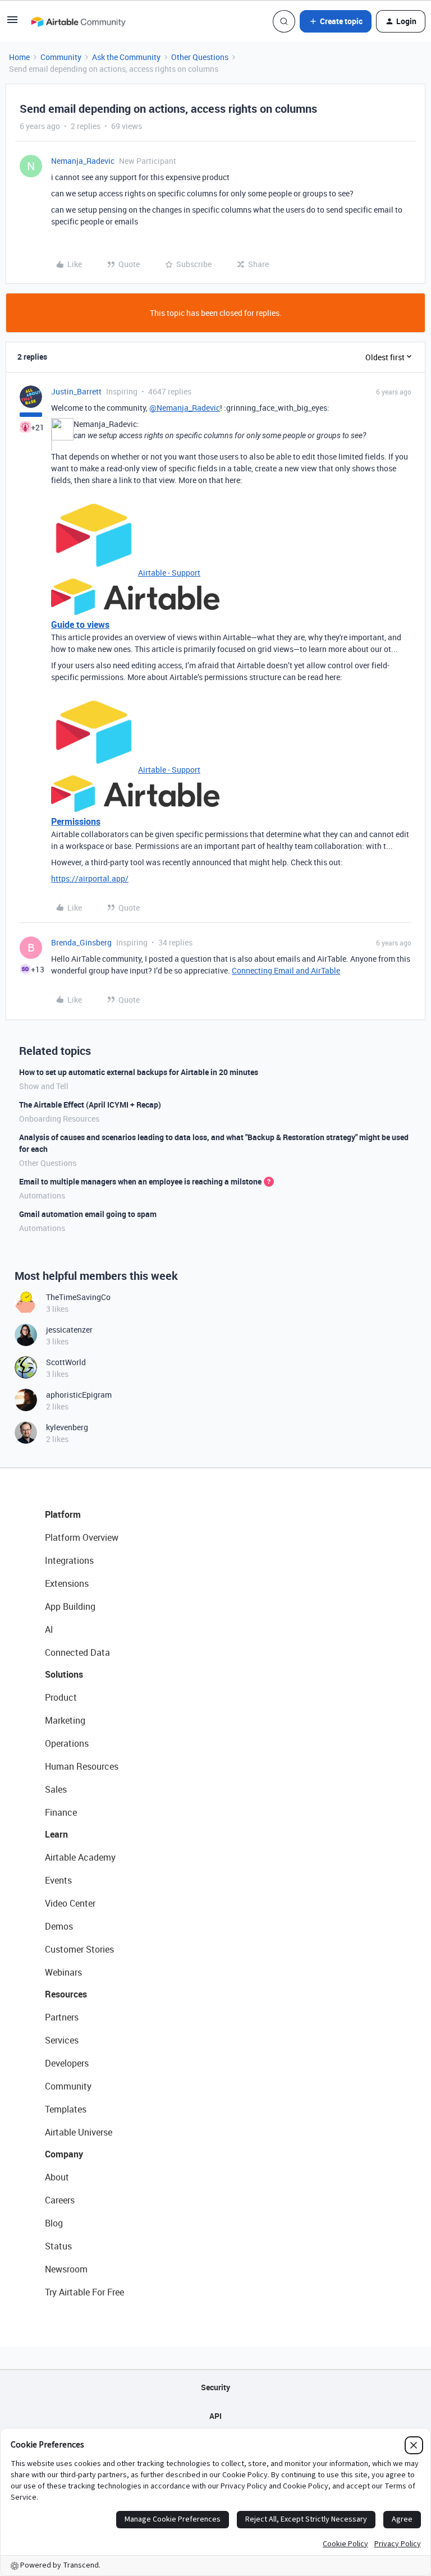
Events (58, 1880)
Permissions (76, 821)
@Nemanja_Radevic (185, 408)
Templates (66, 2109)
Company (64, 2154)
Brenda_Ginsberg (81, 942)
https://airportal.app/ (90, 878)
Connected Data (77, 1652)
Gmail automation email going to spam (88, 1214)
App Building (70, 1606)
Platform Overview (82, 1537)
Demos (59, 1926)
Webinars (63, 1972)
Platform (63, 1514)
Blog (54, 2223)
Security (215, 2387)
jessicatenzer (69, 1330)
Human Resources (82, 1766)
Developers (67, 2063)
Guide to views (80, 625)
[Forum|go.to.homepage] (78, 21)
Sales (56, 1789)
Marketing (65, 1720)
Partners (62, 2017)
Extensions (67, 1583)
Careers (60, 2200)
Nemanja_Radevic (83, 161)
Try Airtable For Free (84, 2292)
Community (61, 57)
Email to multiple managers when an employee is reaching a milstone (140, 1181)
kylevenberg (67, 1427)
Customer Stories (79, 1949)
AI (49, 1629)
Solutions (64, 1674)
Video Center (70, 1903)
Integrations (69, 1560)
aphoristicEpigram (79, 1395)
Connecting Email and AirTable (286, 970)
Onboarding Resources (59, 1119)
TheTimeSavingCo (78, 1297)
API (215, 2416)
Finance (61, 1812)
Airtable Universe (79, 2132)
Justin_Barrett (76, 391)
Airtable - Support (169, 573)
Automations (42, 1195)
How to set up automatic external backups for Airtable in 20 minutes (139, 1072)
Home (19, 57)
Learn (56, 1834)
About (57, 2177)
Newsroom (66, 2269)
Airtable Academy (80, 1857)
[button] (12, 23)
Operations (67, 1743)
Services (62, 2040)
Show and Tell (44, 1086)
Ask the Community (126, 57)
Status (58, 2246)
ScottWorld (66, 1362)
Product (61, 1697)
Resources (66, 1994)
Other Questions (200, 57)
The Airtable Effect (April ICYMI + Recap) (90, 1105)
